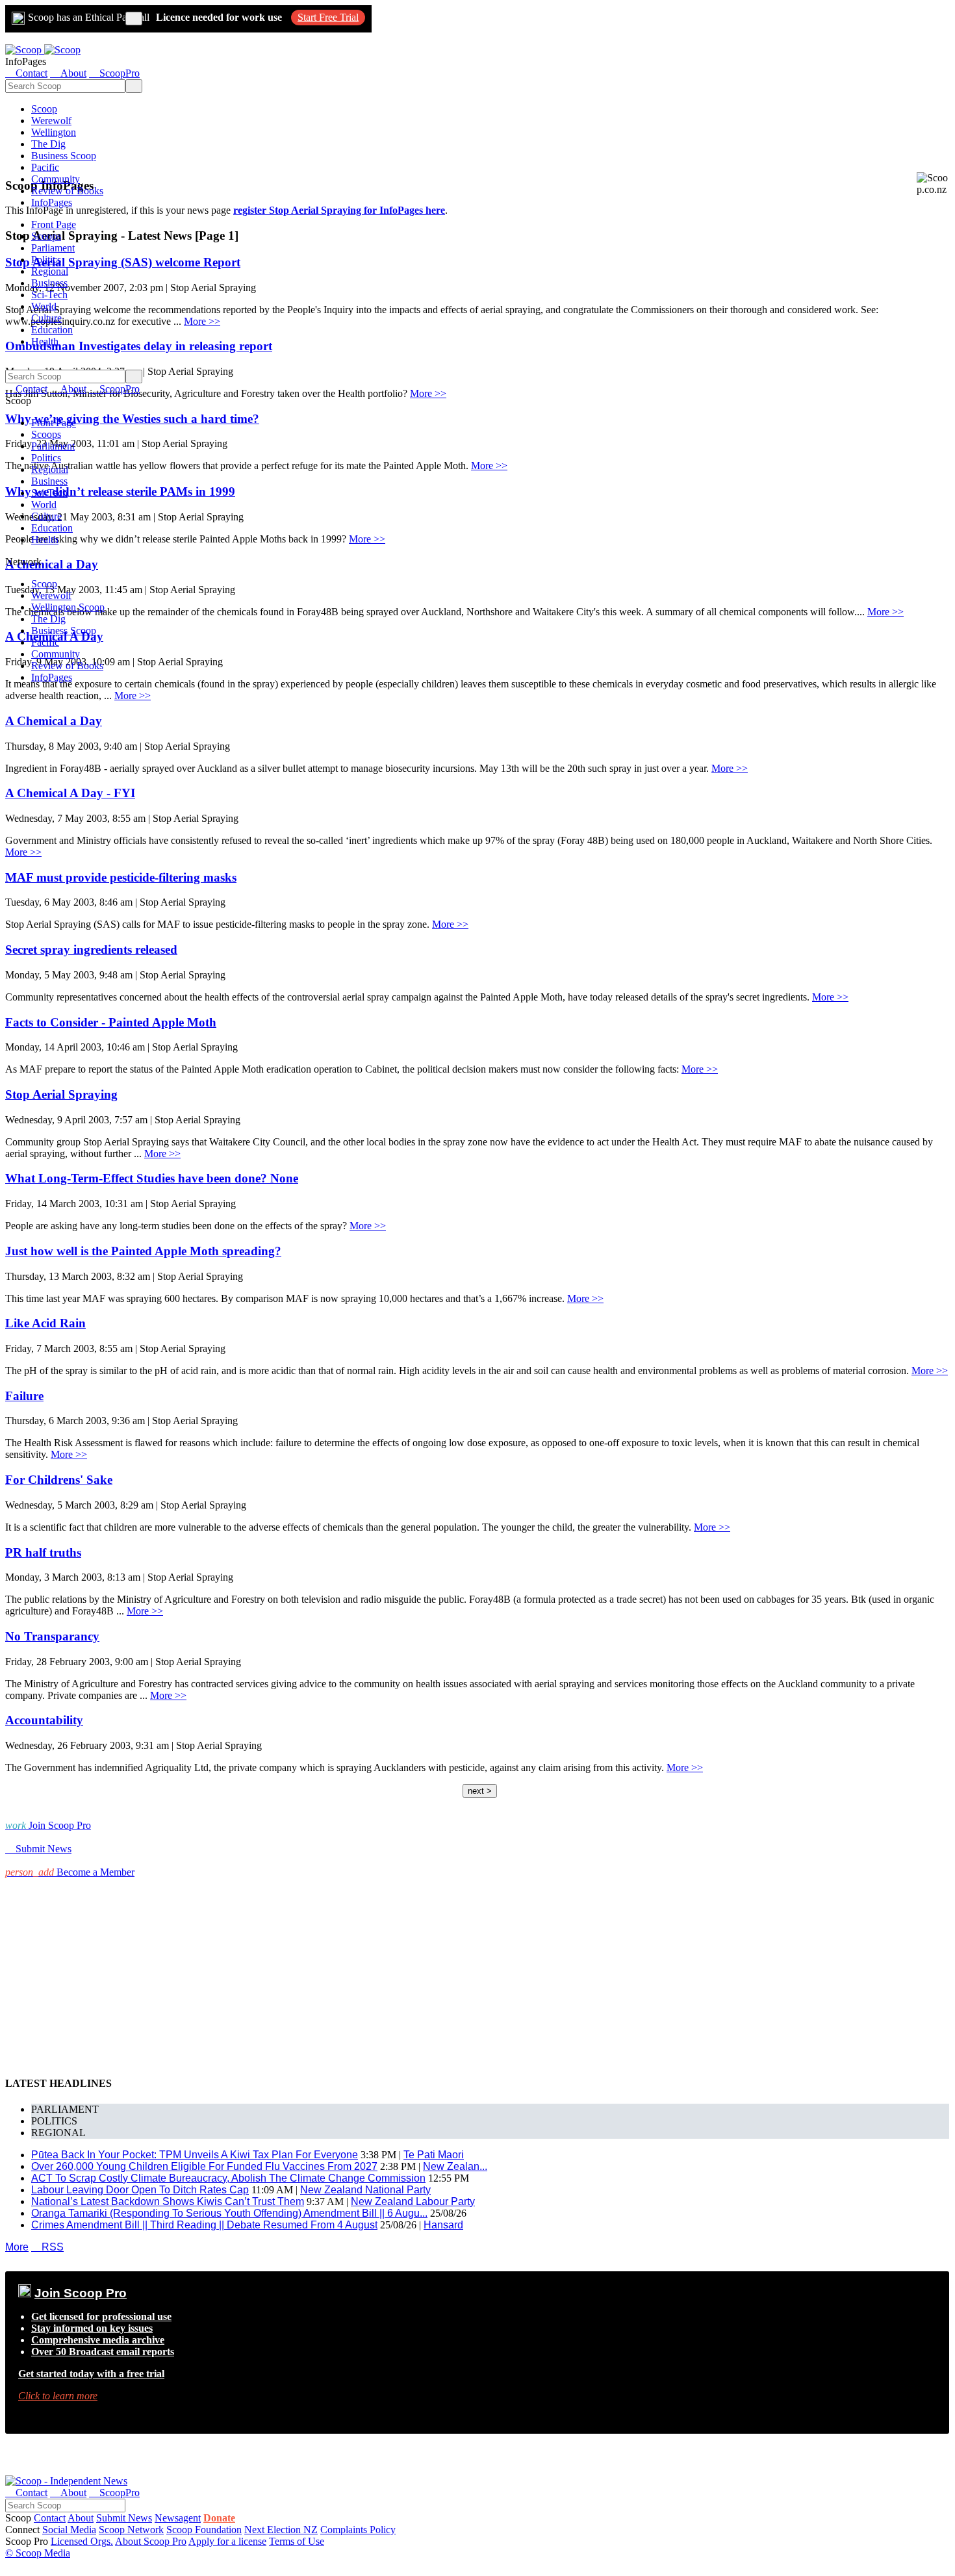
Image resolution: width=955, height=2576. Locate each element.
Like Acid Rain (45, 1323)
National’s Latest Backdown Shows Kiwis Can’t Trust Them (168, 2201)
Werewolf (51, 121)
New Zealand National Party (365, 2190)
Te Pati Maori (434, 2155)
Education (52, 330)
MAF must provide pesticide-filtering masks (121, 877)
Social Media (69, 2530)
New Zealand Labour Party (413, 2201)
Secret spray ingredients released (91, 950)
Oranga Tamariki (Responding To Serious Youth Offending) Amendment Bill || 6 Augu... (229, 2213)
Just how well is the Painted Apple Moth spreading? (143, 1251)
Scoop (44, 109)
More (17, 2247)
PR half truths (43, 1552)
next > (480, 1791)
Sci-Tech (49, 295)
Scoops (46, 236)
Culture (46, 318)
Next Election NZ (281, 2530)
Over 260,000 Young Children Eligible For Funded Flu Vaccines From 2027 (204, 2166)
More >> (428, 393)
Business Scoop (64, 156)
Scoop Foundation (204, 2530)
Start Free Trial (328, 17)
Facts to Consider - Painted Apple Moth (111, 1022)
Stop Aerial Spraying (61, 1094)
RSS (47, 2247)
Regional (50, 271)
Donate (219, 2518)
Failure (24, 1396)
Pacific (45, 167)
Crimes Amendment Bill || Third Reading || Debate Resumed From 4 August (204, 2225)
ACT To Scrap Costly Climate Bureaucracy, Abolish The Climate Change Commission (228, 2178)
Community (56, 179)
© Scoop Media (38, 2553)
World (44, 306)
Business (49, 283)
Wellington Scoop (68, 607)
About (81, 2518)
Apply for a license (227, 2541)
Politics (46, 260)
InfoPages (52, 202)
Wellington (54, 132)
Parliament (53, 248)
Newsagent (178, 2518)
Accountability (44, 1720)
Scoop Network (131, 2530)
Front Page (54, 224)
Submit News (124, 2518)
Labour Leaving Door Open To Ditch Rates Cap (140, 2190)
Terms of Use (297, 2541)
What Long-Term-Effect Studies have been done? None (152, 1178)
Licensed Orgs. (82, 2541)
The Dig (48, 144)
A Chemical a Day (54, 721)
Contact (50, 2518)
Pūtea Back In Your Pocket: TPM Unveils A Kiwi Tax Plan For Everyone (195, 2155)
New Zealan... (455, 2166)
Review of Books (67, 191)
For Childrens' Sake (59, 1480)
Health (45, 341)
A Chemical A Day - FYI (70, 793)
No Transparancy (52, 1636)
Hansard (443, 2225)
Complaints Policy (358, 2530)
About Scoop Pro (151, 2541)
